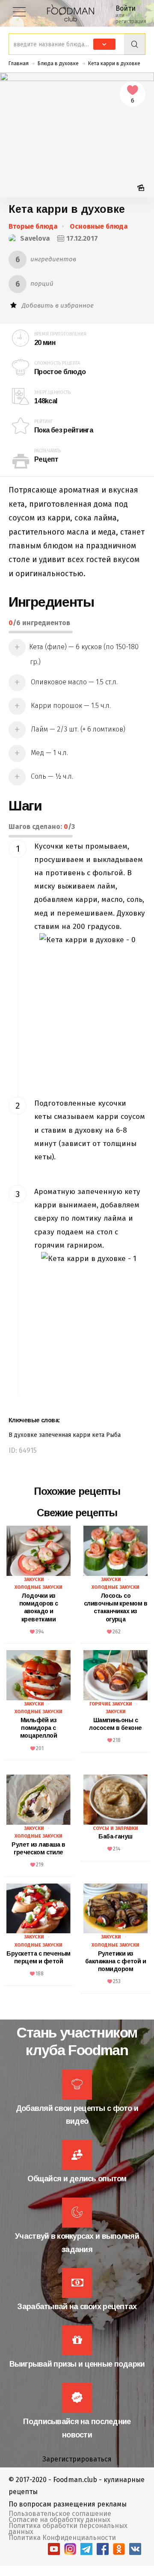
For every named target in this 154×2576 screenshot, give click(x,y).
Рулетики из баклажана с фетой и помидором (115, 1961)
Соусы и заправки (115, 1828)
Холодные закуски (38, 1587)
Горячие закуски (111, 1704)
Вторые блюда (33, 226)
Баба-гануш (115, 1836)
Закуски (34, 1580)
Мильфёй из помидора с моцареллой (38, 1728)
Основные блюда (99, 226)
